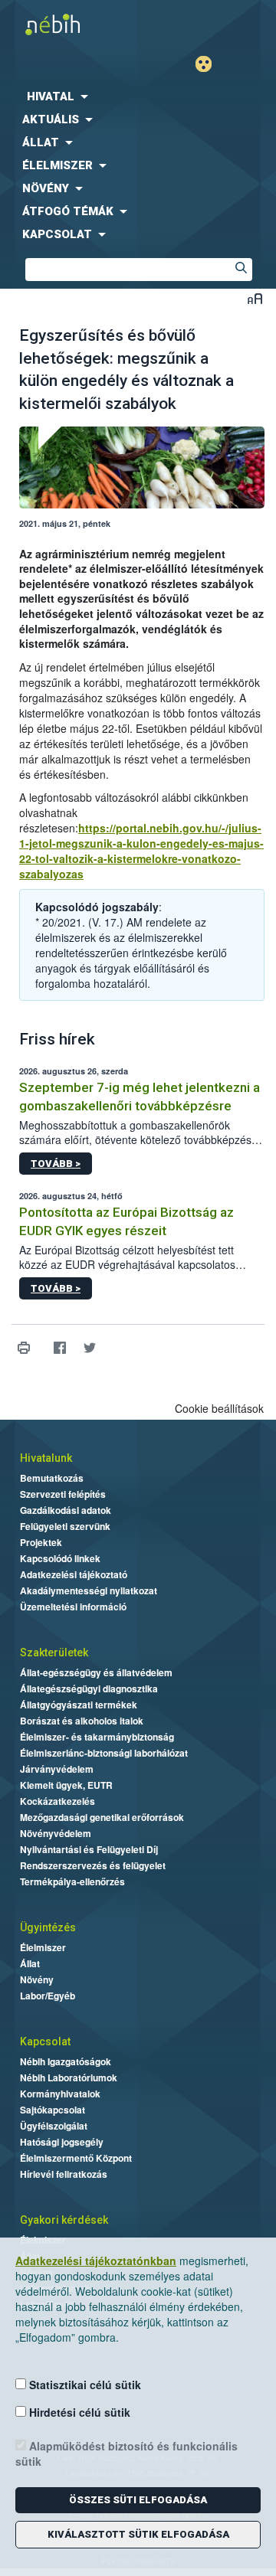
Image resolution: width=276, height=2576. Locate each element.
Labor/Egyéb (48, 1996)
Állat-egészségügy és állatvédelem (96, 1672)
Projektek (41, 1542)
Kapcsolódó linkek (60, 1558)
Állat (30, 1963)
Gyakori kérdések (64, 2220)
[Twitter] (89, 1348)
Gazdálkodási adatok (66, 1510)
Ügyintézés (48, 1927)
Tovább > (56, 1164)
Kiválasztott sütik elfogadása (138, 2534)
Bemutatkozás (52, 1478)
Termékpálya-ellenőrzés (72, 1881)
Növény (37, 1979)
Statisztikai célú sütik (84, 2385)
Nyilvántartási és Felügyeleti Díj (89, 1849)
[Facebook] (59, 1348)
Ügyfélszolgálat (54, 2126)
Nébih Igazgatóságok (66, 2061)
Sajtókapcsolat (53, 2110)
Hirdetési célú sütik (78, 2412)
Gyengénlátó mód (210, 64)
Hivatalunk (46, 1458)
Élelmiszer (43, 1947)
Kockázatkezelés (58, 1801)
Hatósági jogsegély (62, 2142)
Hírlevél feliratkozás (64, 2174)
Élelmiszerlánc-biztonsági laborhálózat (104, 1753)
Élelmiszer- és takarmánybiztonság (97, 1737)
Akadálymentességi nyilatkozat (89, 1590)
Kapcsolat (45, 2042)
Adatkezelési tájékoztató (74, 1574)
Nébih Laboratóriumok (69, 2077)
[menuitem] (138, 96)
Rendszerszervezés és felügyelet (93, 1865)
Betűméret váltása (255, 298)
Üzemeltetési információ (73, 1607)
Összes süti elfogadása (138, 2500)
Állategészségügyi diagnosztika (89, 1688)
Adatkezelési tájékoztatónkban (96, 2261)
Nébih (69, 24)
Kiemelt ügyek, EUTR (66, 1785)
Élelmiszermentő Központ (76, 2158)
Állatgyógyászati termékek (79, 1705)
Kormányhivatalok (60, 2094)
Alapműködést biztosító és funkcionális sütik (127, 2453)
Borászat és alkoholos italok (82, 1721)
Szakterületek (54, 1652)
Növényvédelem (56, 1833)
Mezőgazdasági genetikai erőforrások (102, 1817)
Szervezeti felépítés (63, 1494)
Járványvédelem (57, 1769)
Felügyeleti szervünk (65, 1526)
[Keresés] (241, 270)
